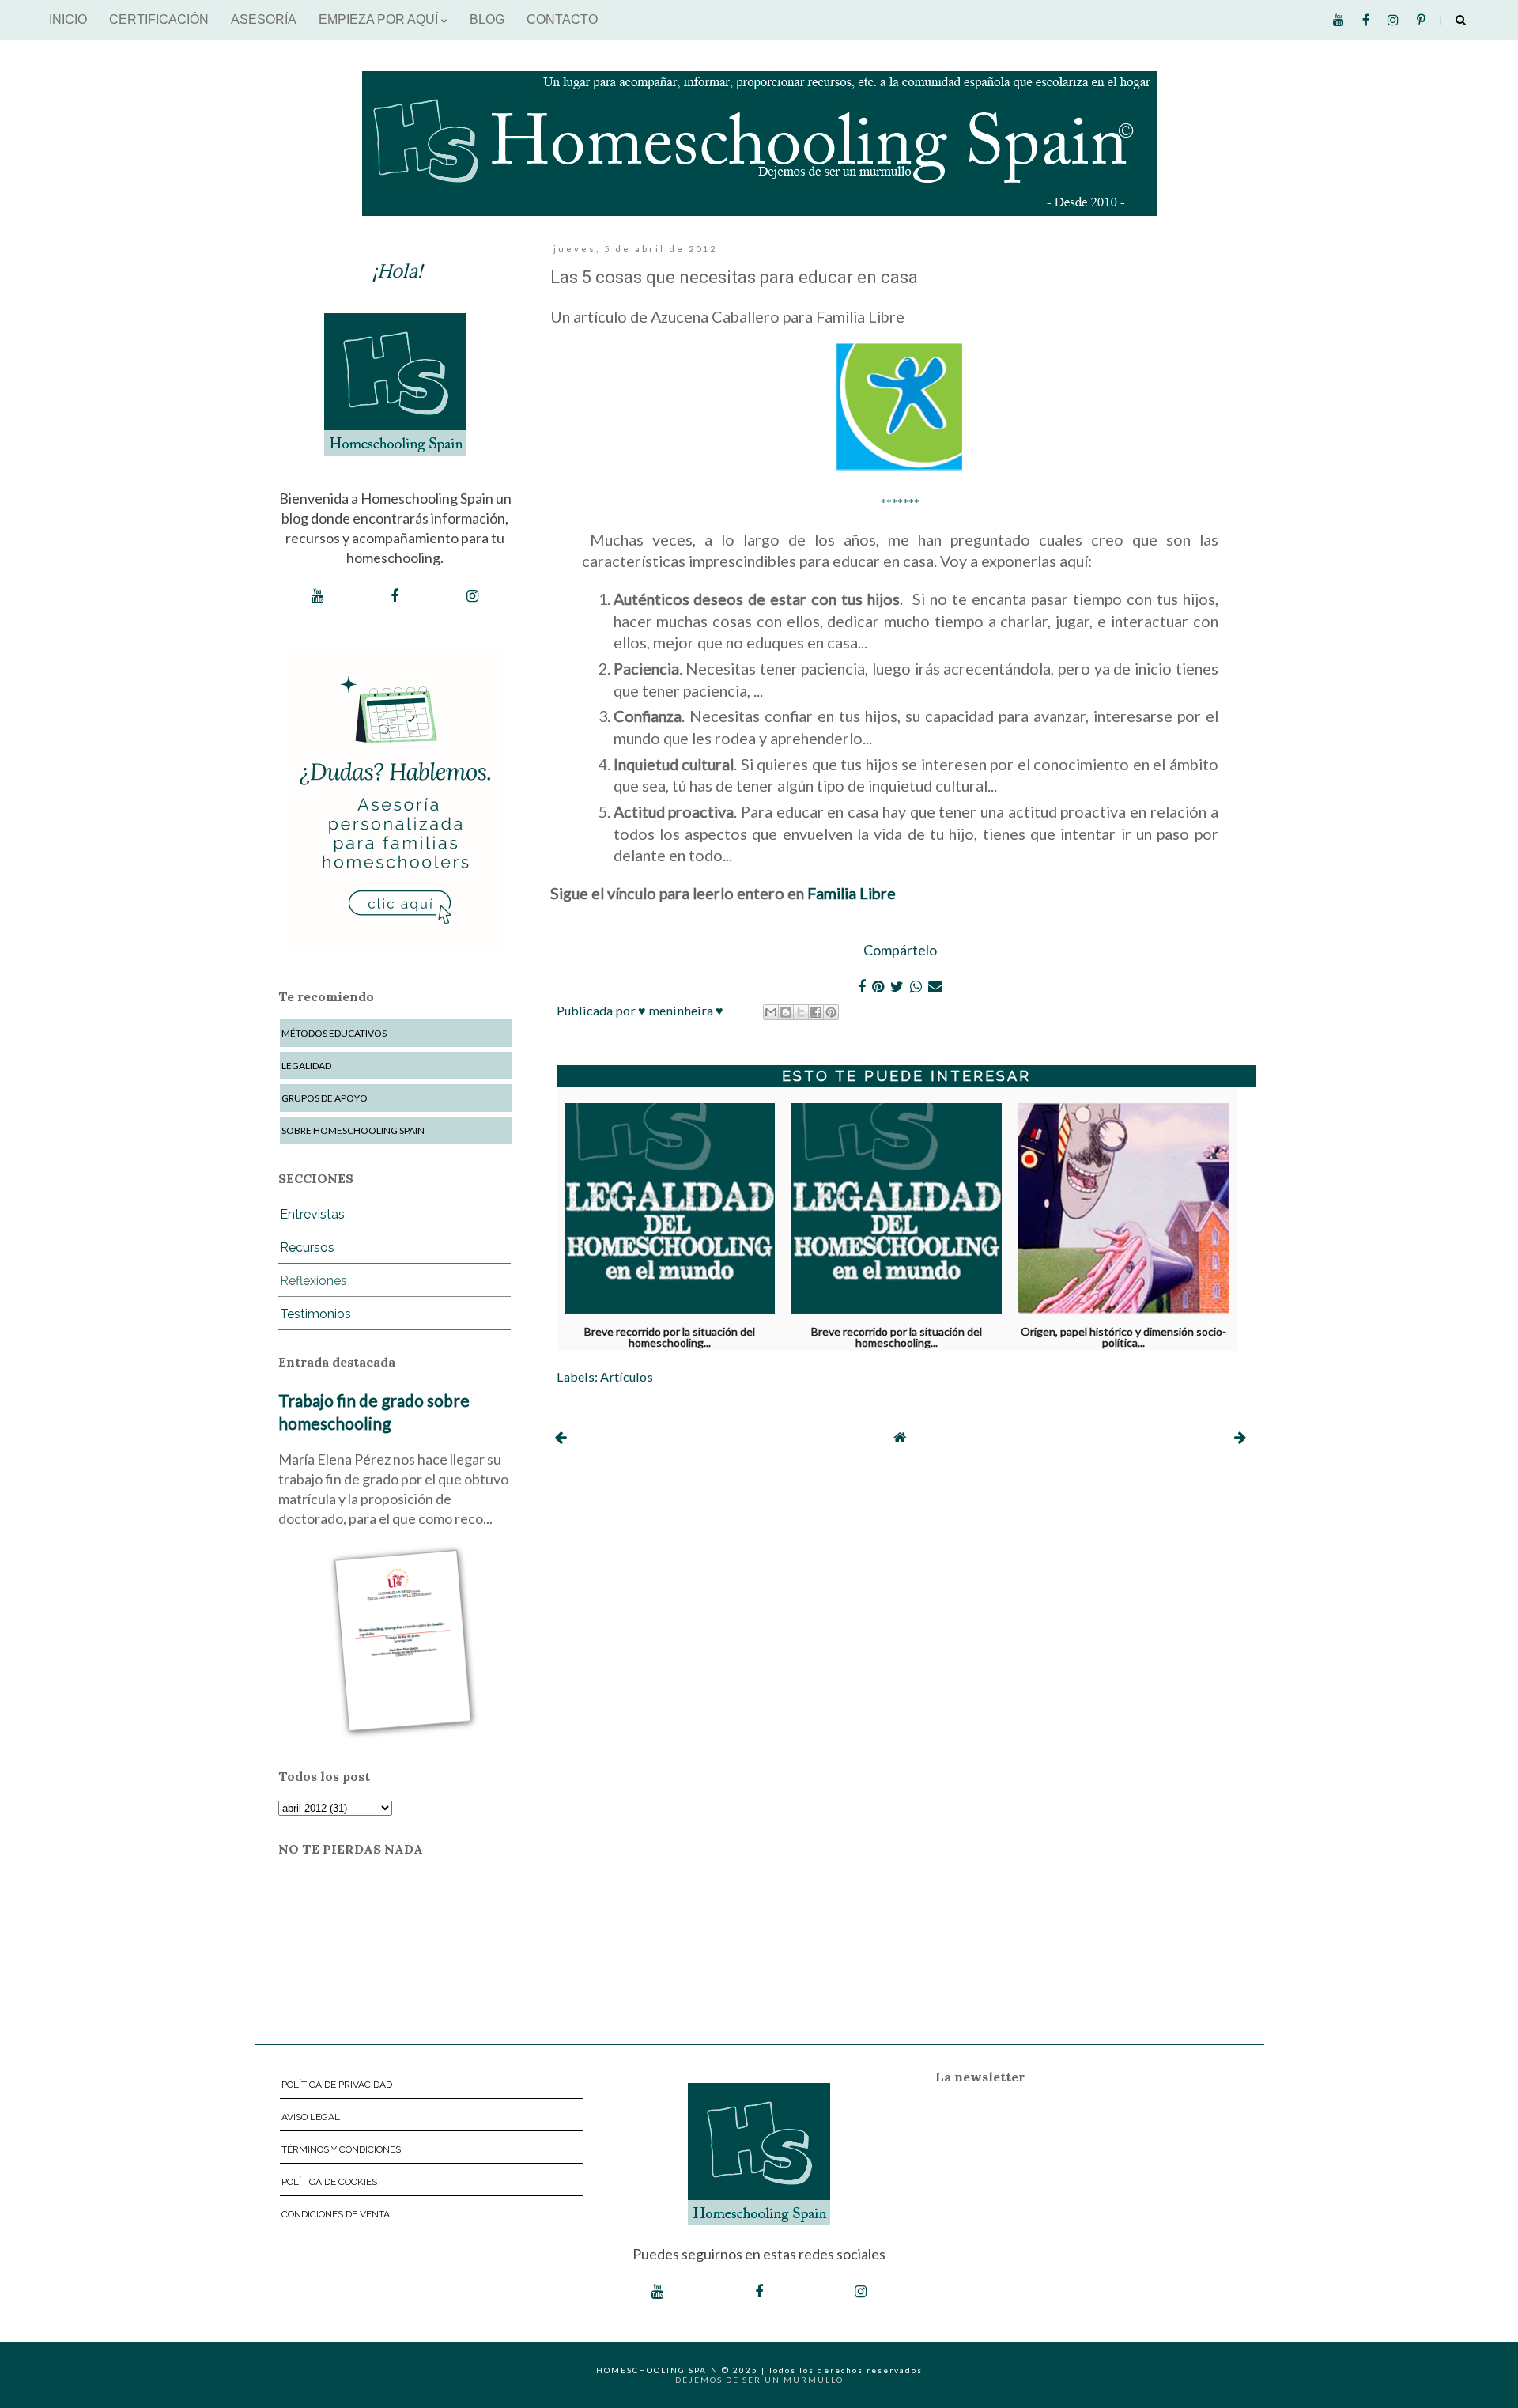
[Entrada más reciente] (560, 1437)
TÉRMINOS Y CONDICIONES (341, 2149)
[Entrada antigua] (1240, 1437)
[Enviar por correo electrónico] (771, 1012)
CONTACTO (562, 19)
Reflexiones (313, 1281)
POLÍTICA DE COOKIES (329, 2182)
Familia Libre (852, 893)
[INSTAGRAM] (472, 596)
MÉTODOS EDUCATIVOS (334, 1033)
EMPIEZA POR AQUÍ (380, 19)
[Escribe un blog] (786, 1012)
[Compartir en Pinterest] (831, 1012)
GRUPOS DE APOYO (325, 1098)
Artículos (627, 1376)
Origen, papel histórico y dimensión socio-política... (1123, 1334)
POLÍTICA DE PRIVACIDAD (337, 2085)
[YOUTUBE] (317, 596)
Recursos (307, 1247)
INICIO (68, 19)
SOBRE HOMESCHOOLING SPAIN (353, 1130)
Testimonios (315, 1314)
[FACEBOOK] (395, 596)
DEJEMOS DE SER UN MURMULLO (759, 2380)
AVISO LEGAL (311, 2117)
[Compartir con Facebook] (816, 1012)
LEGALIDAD (306, 1066)
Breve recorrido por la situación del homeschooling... (670, 1334)
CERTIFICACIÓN (159, 19)
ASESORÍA (264, 19)
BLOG (487, 19)
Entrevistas (312, 1214)
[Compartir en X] (801, 1012)
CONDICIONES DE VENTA (336, 2214)
